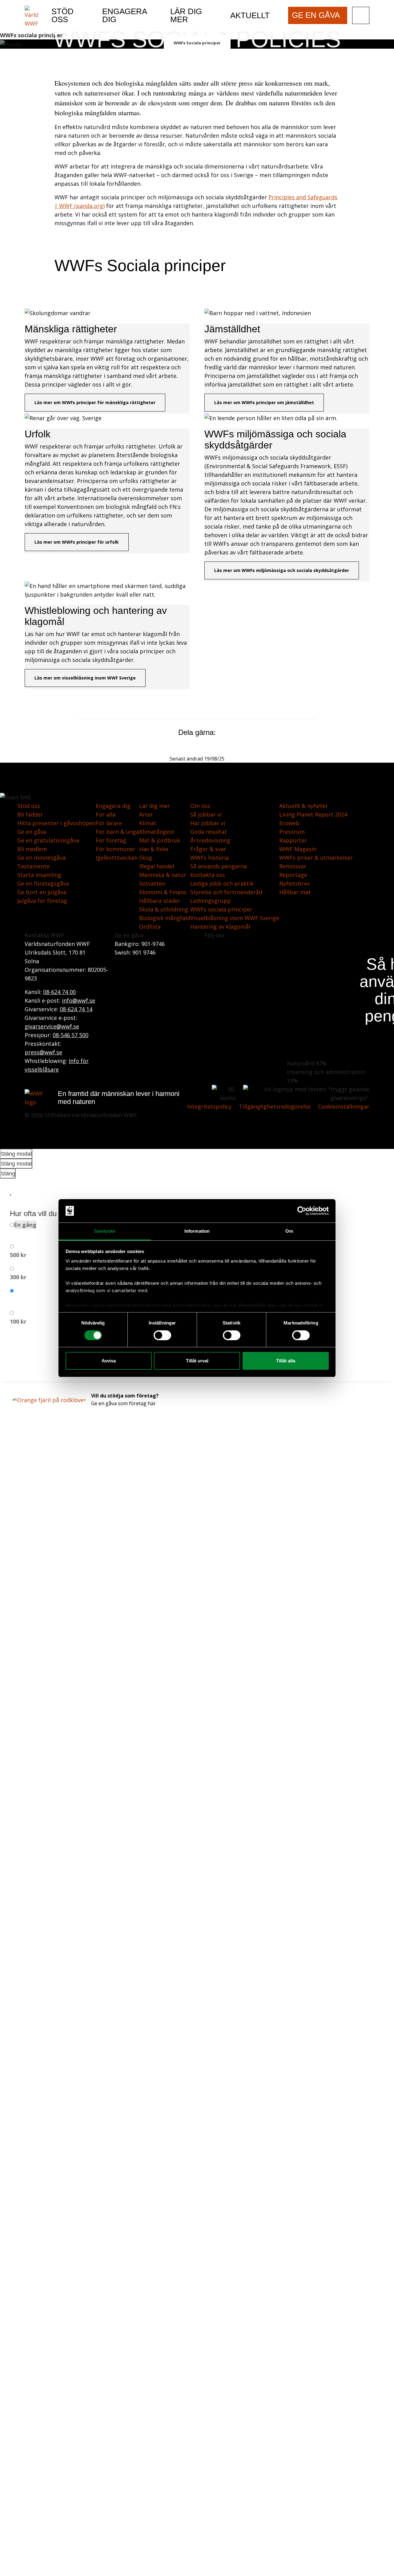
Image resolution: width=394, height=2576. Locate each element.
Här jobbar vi (208, 823)
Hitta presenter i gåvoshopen (56, 823)
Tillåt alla (286, 1361)
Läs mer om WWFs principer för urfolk (77, 542)
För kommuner (116, 849)
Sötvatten (152, 883)
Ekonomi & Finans (163, 892)
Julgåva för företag (42, 901)
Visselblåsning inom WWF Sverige (235, 918)
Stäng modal (16, 1154)
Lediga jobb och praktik (222, 883)
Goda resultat (209, 832)
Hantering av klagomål (220, 927)
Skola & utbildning (164, 909)
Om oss (200, 806)
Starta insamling (39, 875)
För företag (111, 840)
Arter (146, 814)
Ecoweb (289, 823)
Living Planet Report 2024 (313, 814)
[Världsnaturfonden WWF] (31, 16)
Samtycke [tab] (105, 1231)
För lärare (109, 823)
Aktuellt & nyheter (304, 806)
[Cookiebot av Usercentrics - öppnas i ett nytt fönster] (302, 1211)
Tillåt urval (197, 1361)
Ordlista (150, 927)
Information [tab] (197, 1231)
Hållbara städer (160, 901)
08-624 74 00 (59, 992)
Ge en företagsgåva (43, 883)
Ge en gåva (32, 832)
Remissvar (293, 866)
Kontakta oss (208, 875)
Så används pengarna (219, 866)
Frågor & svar (208, 849)
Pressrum (292, 832)
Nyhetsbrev (295, 883)
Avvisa (109, 1361)
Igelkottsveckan (117, 858)
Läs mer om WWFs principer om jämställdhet (264, 402)
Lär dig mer (155, 806)
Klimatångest (157, 832)
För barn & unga (117, 832)
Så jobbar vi (206, 814)
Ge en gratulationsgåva (48, 840)
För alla (106, 814)
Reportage (293, 875)
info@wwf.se (78, 1000)
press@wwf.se (43, 1052)
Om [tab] (289, 1231)
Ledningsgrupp (211, 901)
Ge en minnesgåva (41, 858)
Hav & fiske (154, 849)
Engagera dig (113, 806)
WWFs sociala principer (221, 909)
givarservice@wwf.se (52, 1026)
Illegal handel (157, 866)
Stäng (8, 1174)
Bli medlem (32, 849)
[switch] (162, 1335)
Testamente (33, 866)
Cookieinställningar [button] (344, 1106)
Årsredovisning (210, 840)
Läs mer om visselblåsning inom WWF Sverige (85, 678)
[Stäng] (10, 1195)
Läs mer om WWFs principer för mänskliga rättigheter (95, 402)
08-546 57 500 (70, 1035)
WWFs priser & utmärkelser (316, 858)
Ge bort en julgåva (42, 892)
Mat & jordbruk (160, 840)
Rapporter (293, 840)
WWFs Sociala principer (197, 43)
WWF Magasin (298, 849)
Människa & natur (163, 875)
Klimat (148, 823)
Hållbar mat (295, 892)
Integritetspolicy (209, 1106)
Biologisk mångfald (165, 918)
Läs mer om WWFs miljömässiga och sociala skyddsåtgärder (282, 570)
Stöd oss (29, 806)
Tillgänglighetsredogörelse (275, 1106)
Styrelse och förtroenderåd (226, 892)
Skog (146, 858)
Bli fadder (30, 814)
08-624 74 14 (76, 1009)
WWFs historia (209, 858)
